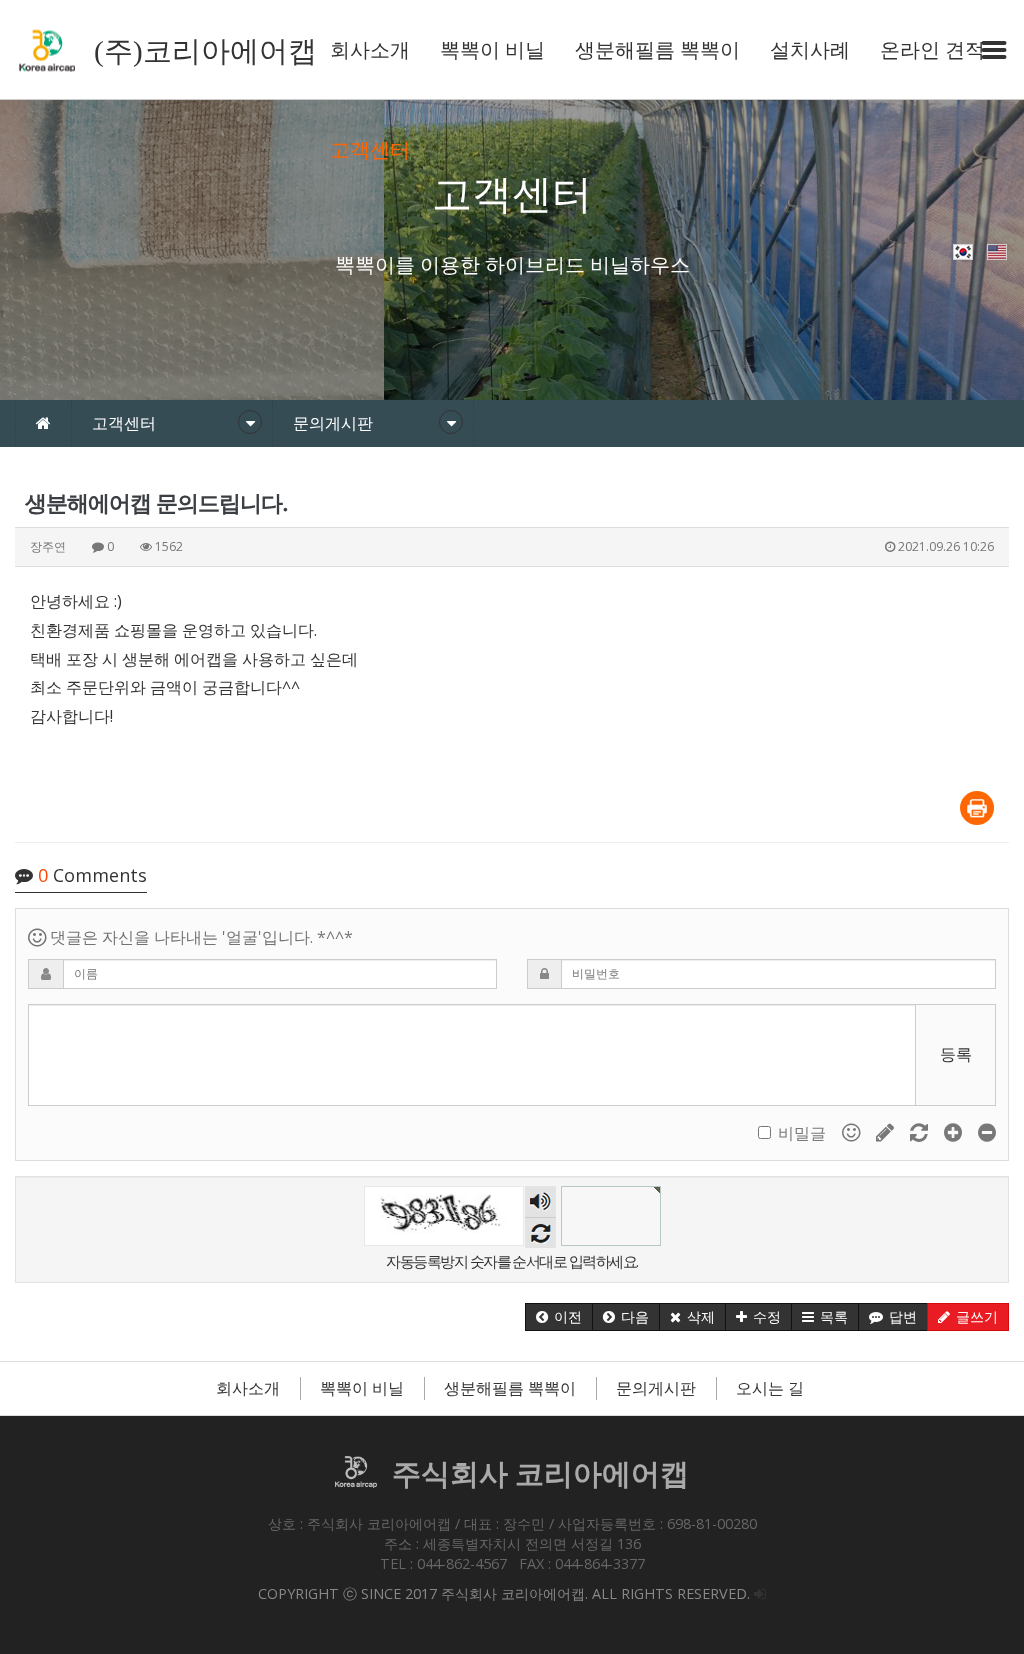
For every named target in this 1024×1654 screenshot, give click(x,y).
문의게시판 (656, 1388)
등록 (956, 1054)
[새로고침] (921, 1132)
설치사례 (810, 50)
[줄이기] (987, 1132)
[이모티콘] (853, 1132)
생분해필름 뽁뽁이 (657, 50)
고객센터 (370, 150)
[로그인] (760, 1593)
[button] (559, 1317)
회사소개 (370, 50)
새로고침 (540, 1232)
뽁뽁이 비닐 (492, 50)
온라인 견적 (932, 50)
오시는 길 (770, 1388)
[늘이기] (955, 1132)
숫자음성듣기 (540, 1201)
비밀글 (802, 1133)
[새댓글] (887, 1132)
